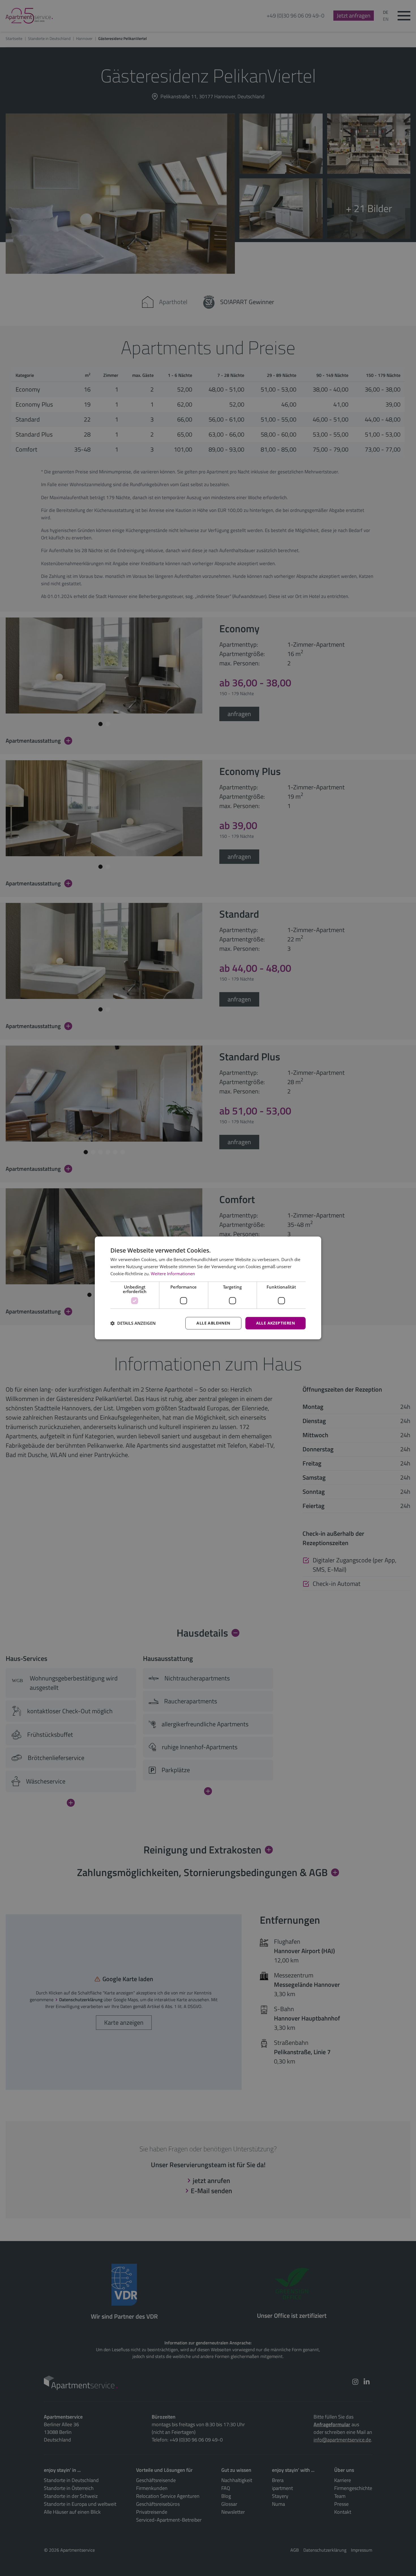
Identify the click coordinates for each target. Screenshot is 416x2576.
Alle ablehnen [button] (213, 1323)
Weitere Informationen (173, 1274)
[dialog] (208, 1288)
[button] (133, 1323)
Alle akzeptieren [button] (275, 1323)
